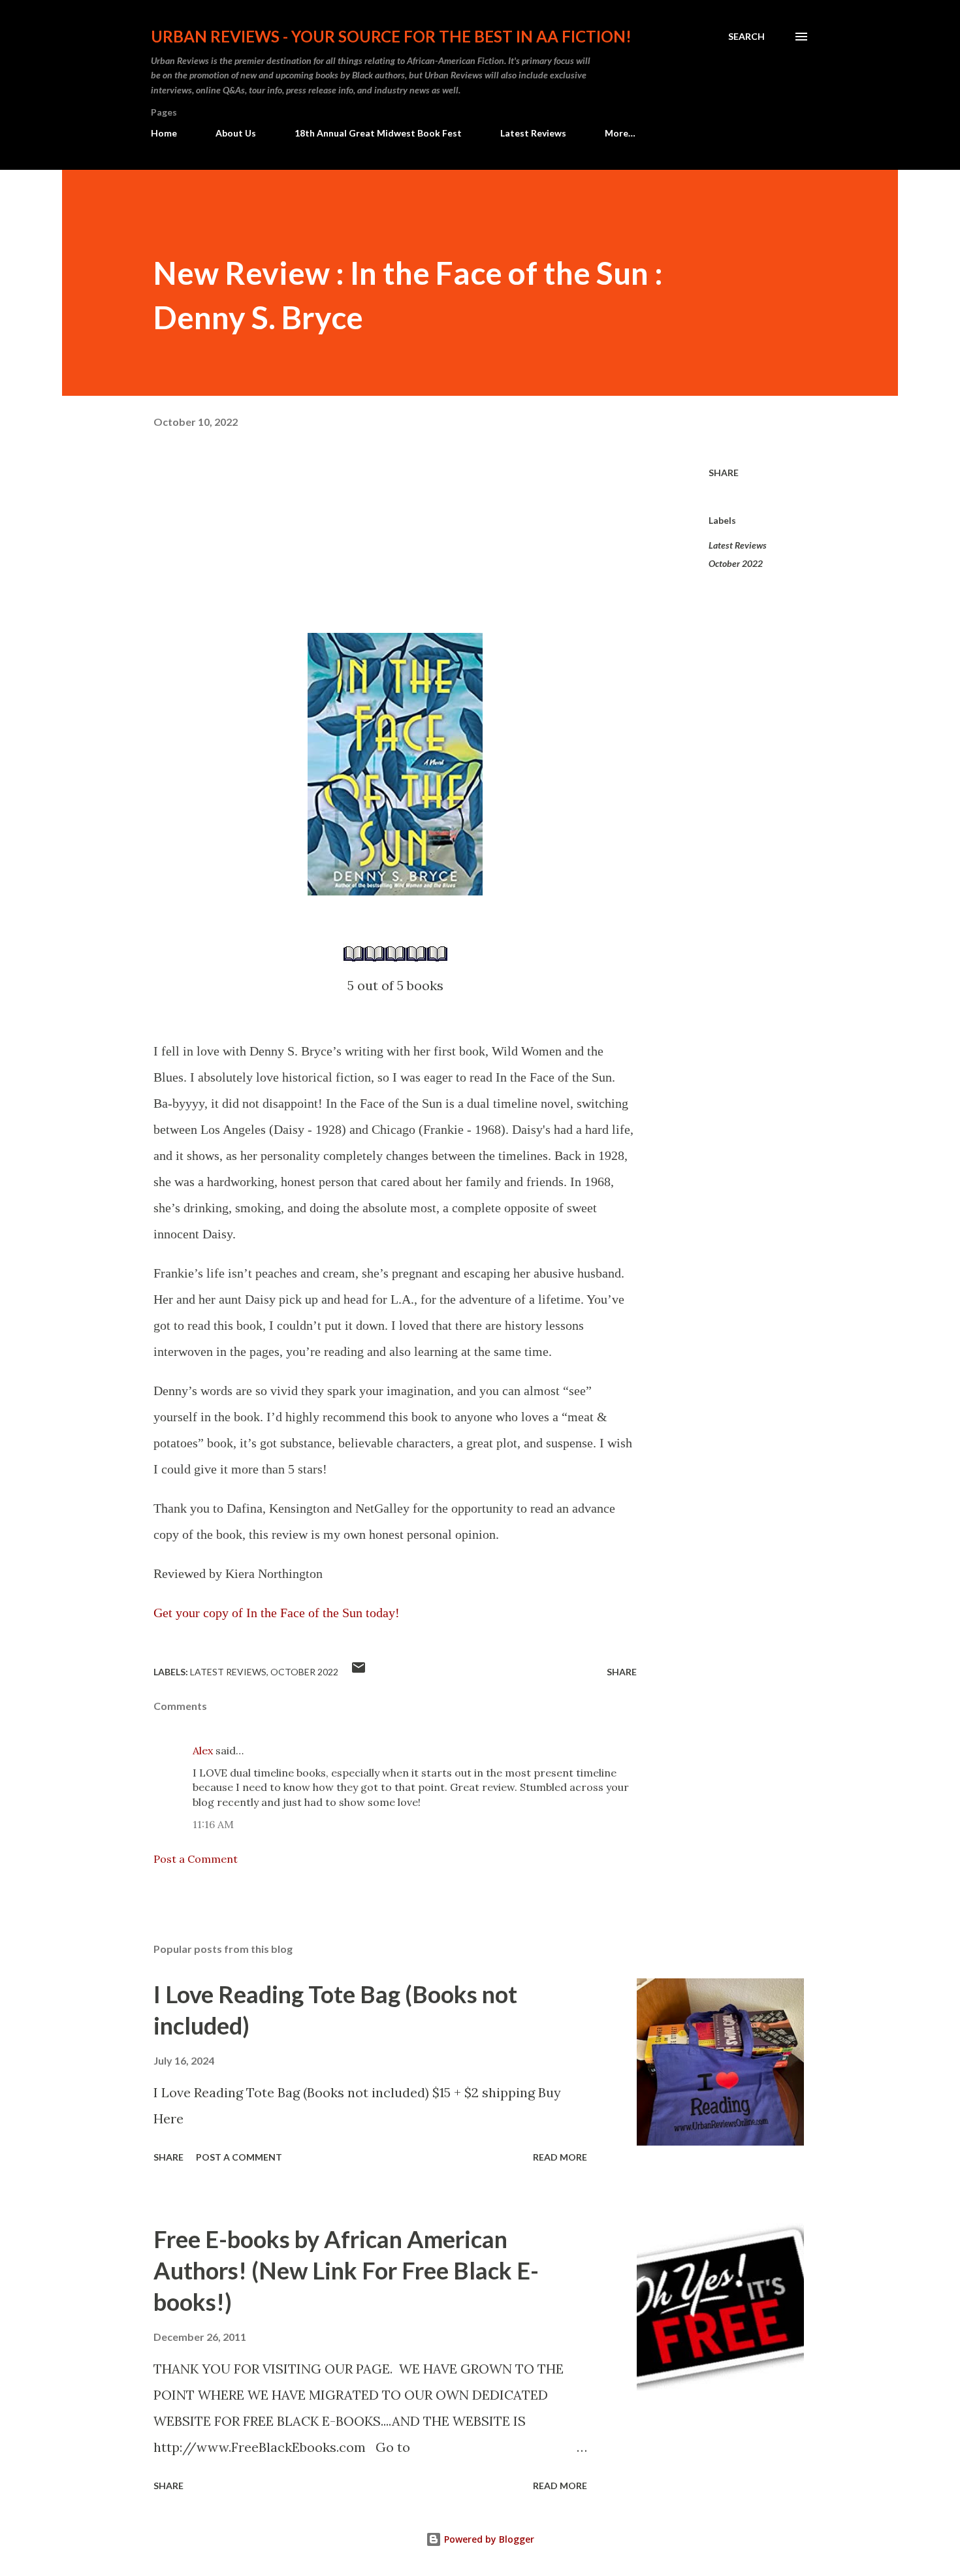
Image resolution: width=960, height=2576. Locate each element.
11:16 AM (213, 1824)
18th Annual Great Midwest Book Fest (378, 133)
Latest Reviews (533, 133)
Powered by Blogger (488, 2539)
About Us (236, 133)
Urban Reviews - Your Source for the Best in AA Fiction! (391, 36)
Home (164, 133)
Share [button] (724, 473)
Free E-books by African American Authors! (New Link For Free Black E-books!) (346, 2270)
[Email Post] (359, 1672)
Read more (560, 2157)
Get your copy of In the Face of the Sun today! (277, 1613)
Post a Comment (196, 1859)
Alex (203, 1750)
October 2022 (736, 563)
